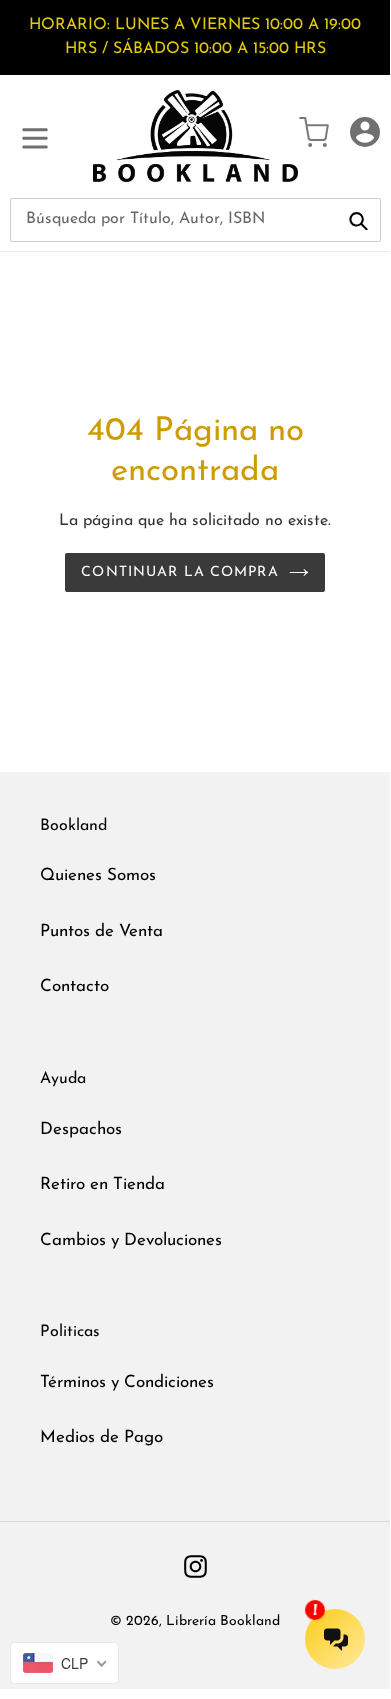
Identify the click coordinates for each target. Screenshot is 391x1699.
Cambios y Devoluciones (131, 1240)
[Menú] (35, 136)
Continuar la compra (179, 572)
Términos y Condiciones (127, 1382)
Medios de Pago (101, 1437)
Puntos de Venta (101, 931)
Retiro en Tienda (102, 1184)
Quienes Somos (98, 875)
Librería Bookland (223, 1621)
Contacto (74, 986)
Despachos (81, 1129)
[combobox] (195, 220)
